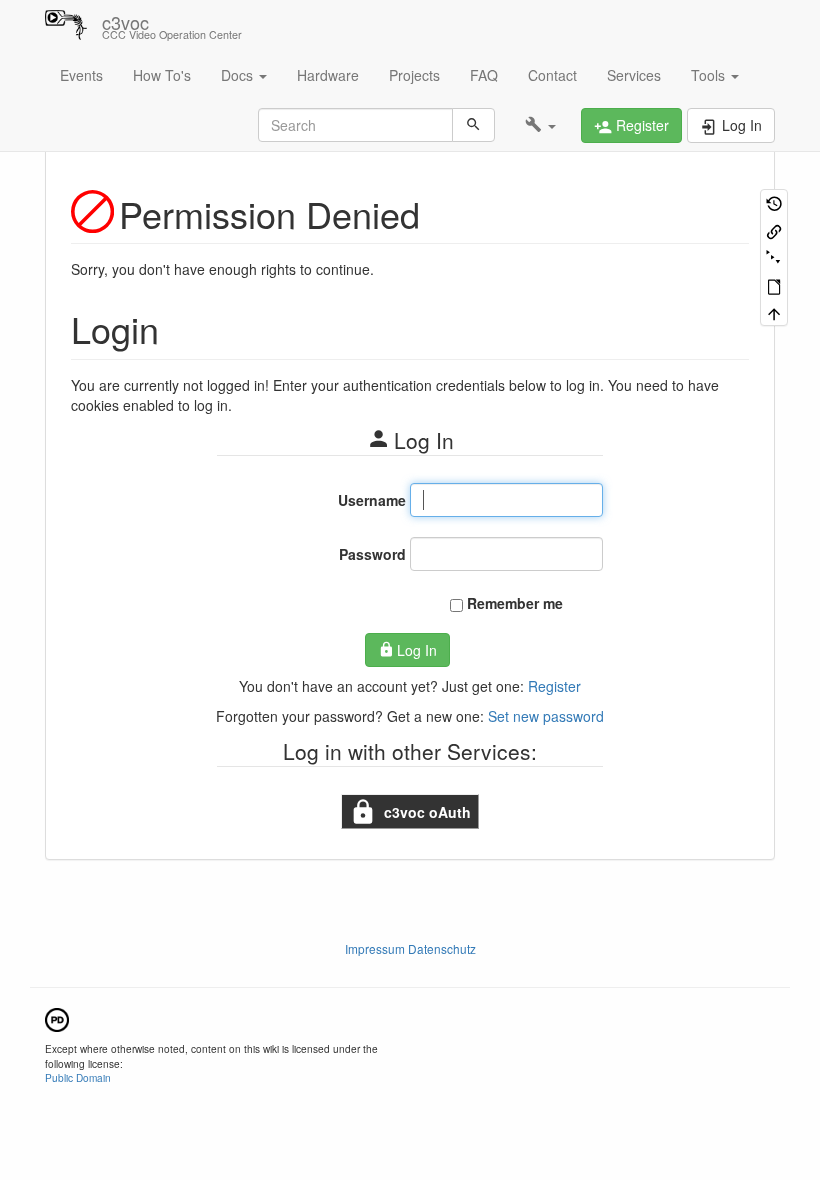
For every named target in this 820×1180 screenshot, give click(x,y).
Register (554, 686)
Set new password (546, 716)
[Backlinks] (774, 229)
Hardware (328, 75)
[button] (540, 125)
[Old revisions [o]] (774, 202)
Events (81, 75)
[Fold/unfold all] (774, 257)
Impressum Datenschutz (410, 948)
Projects (414, 75)
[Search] (473, 125)
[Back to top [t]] (774, 312)
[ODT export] (774, 284)
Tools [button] (710, 75)
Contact (552, 75)
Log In (417, 650)
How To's (162, 75)
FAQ (484, 75)
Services (634, 75)
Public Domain (78, 1077)
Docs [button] (239, 75)
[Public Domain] (57, 1017)
